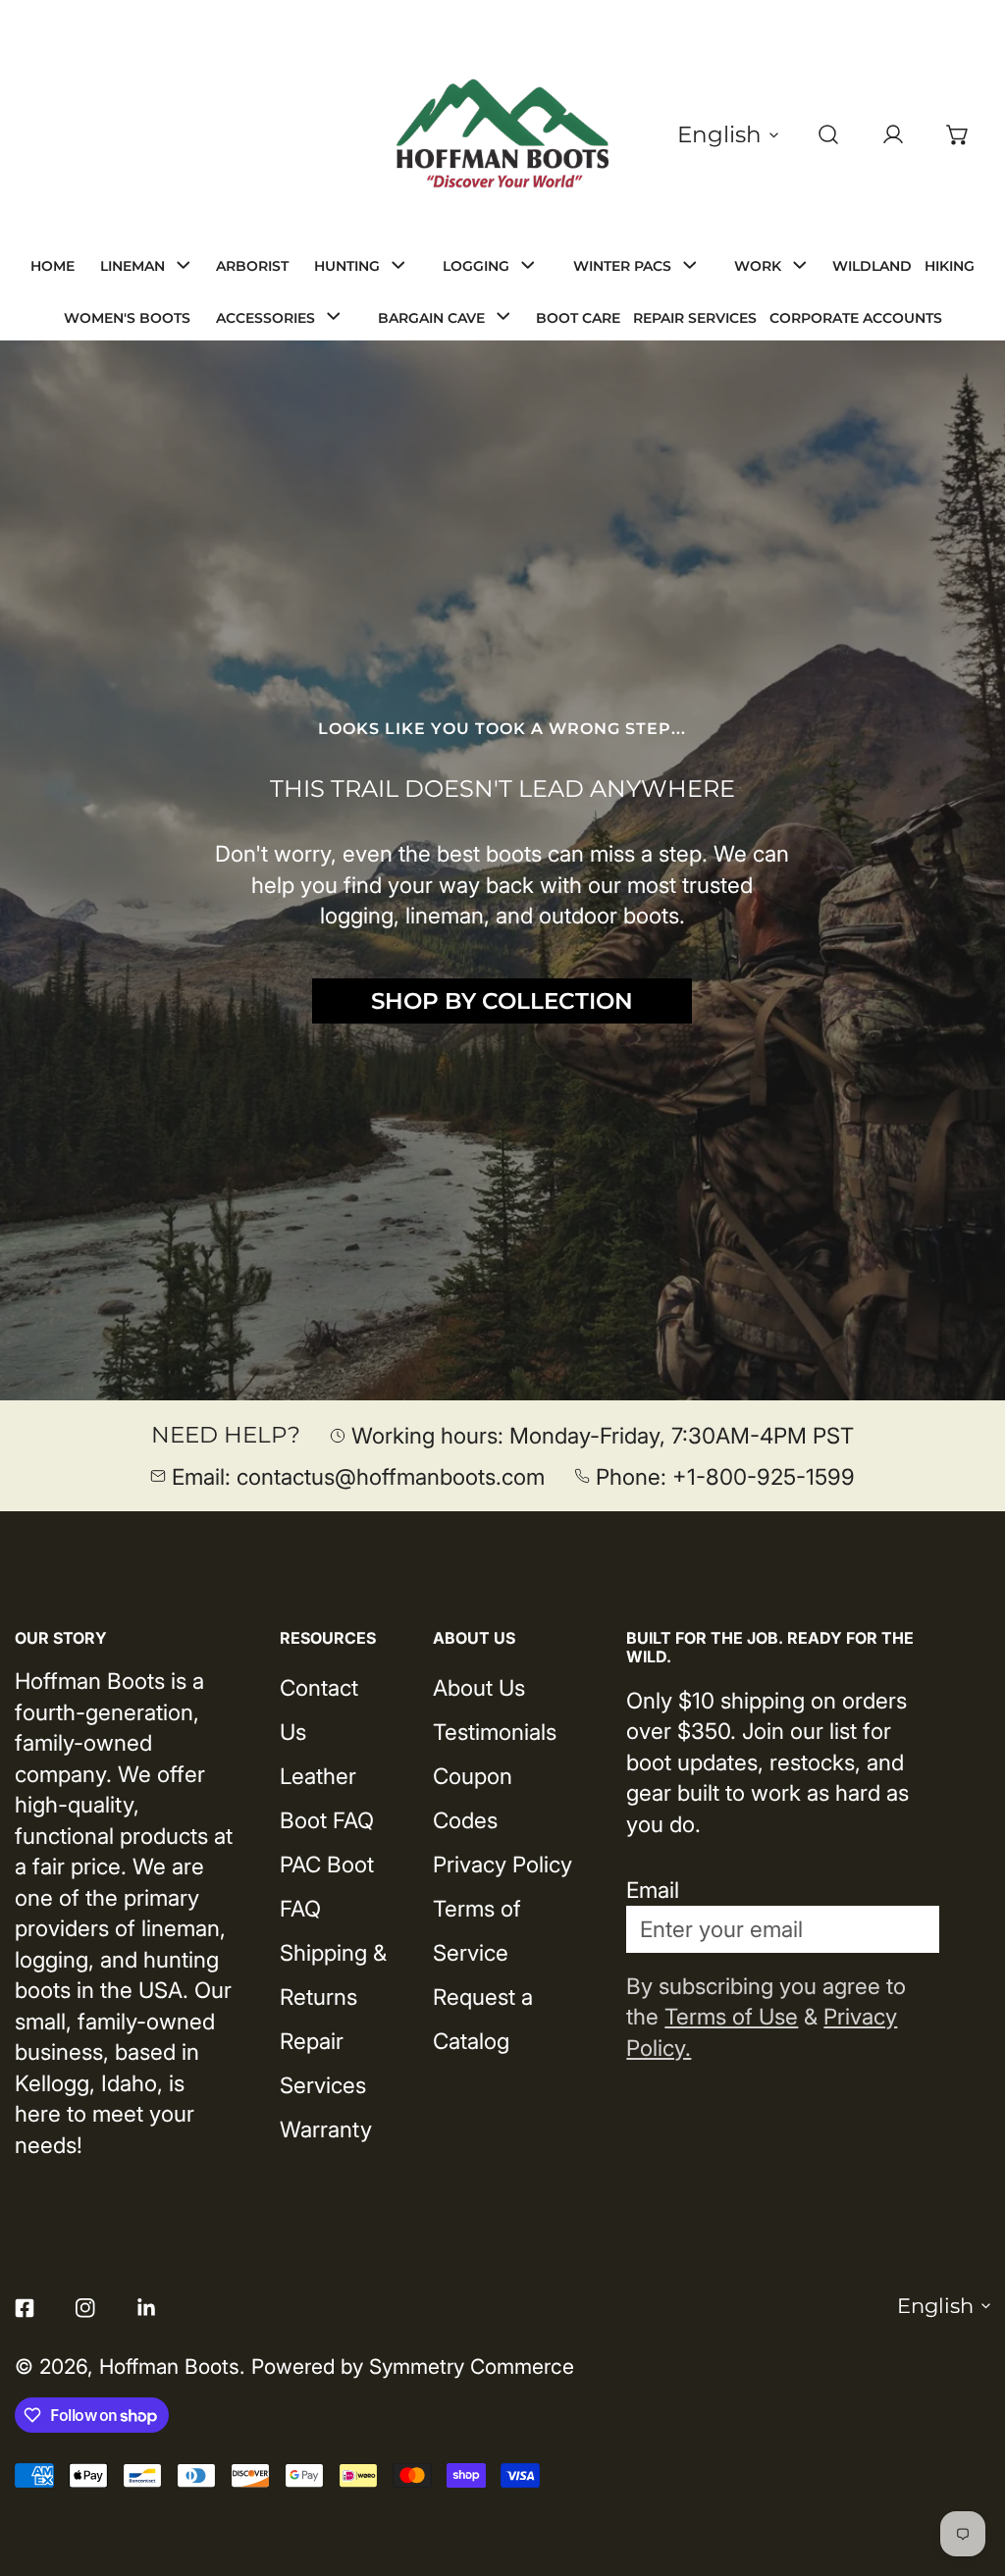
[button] (958, 134)
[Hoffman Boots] (502, 134)
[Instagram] (85, 2309)
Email (653, 1890)
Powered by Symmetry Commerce (413, 2366)
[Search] (828, 134)
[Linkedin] (146, 2309)
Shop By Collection (502, 1001)
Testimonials (495, 1732)
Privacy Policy (502, 1864)
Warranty (326, 2129)
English (719, 134)
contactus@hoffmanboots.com (391, 1476)
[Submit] (906, 1928)
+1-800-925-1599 (764, 1476)
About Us (479, 1687)
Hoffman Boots (169, 2366)
